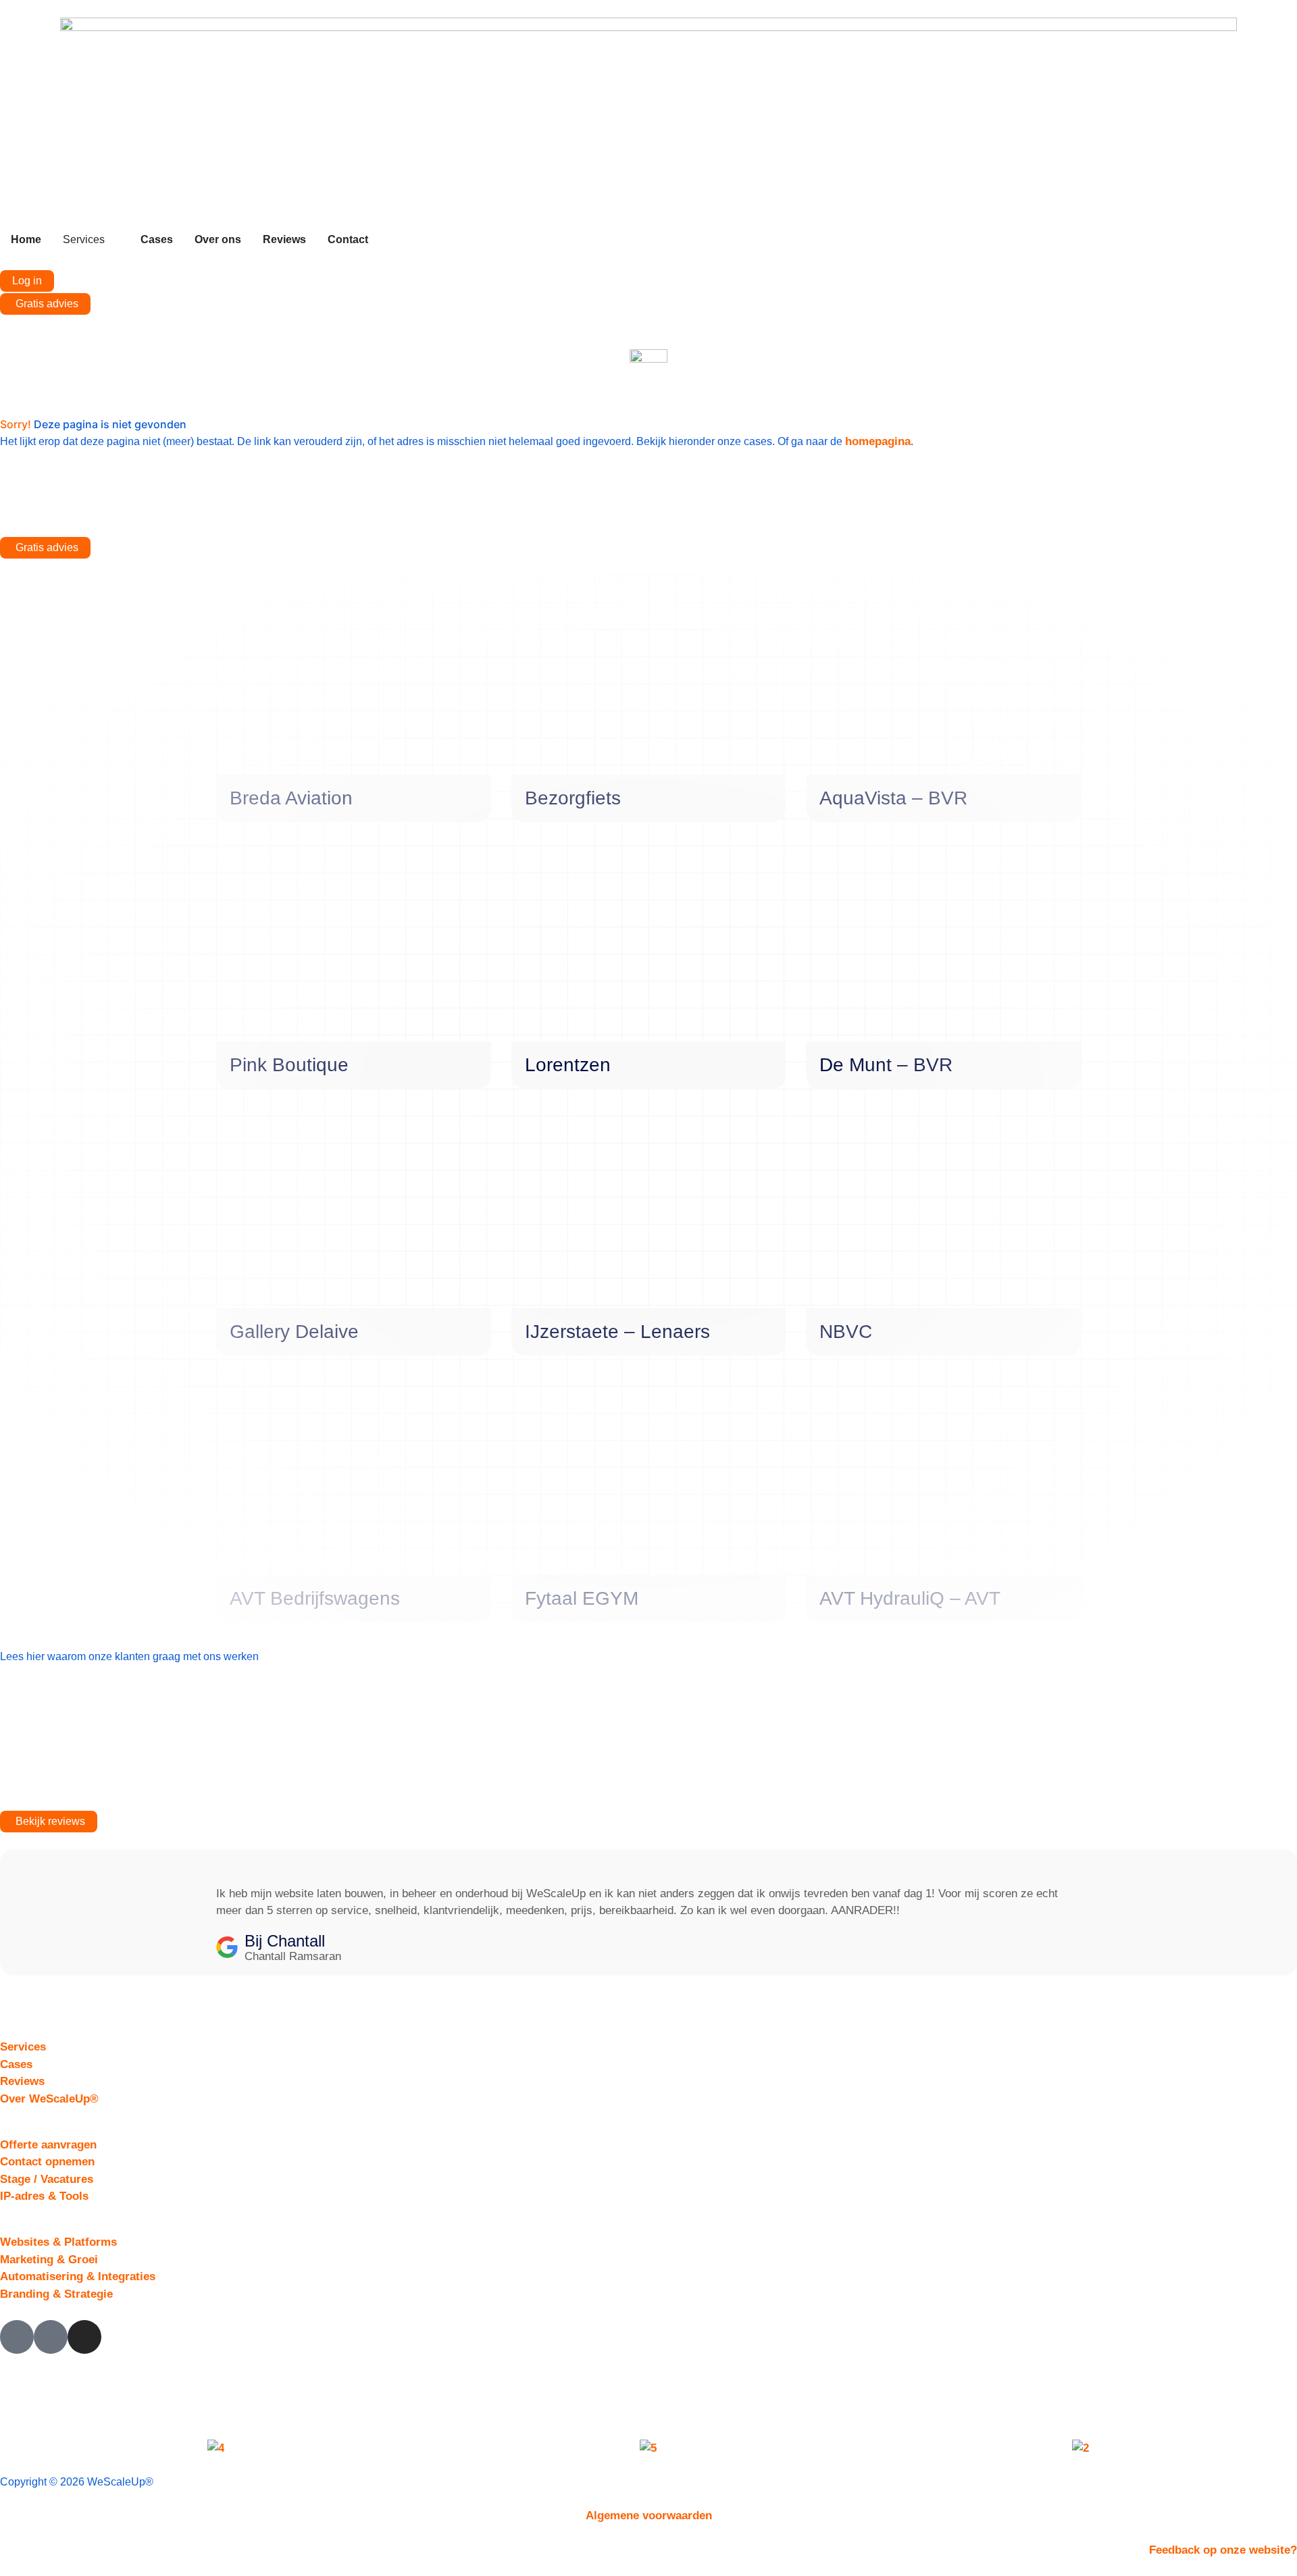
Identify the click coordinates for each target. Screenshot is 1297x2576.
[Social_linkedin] (51, 2337)
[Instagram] (84, 2337)
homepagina (878, 441)
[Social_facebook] (17, 2337)
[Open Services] (113, 240)
